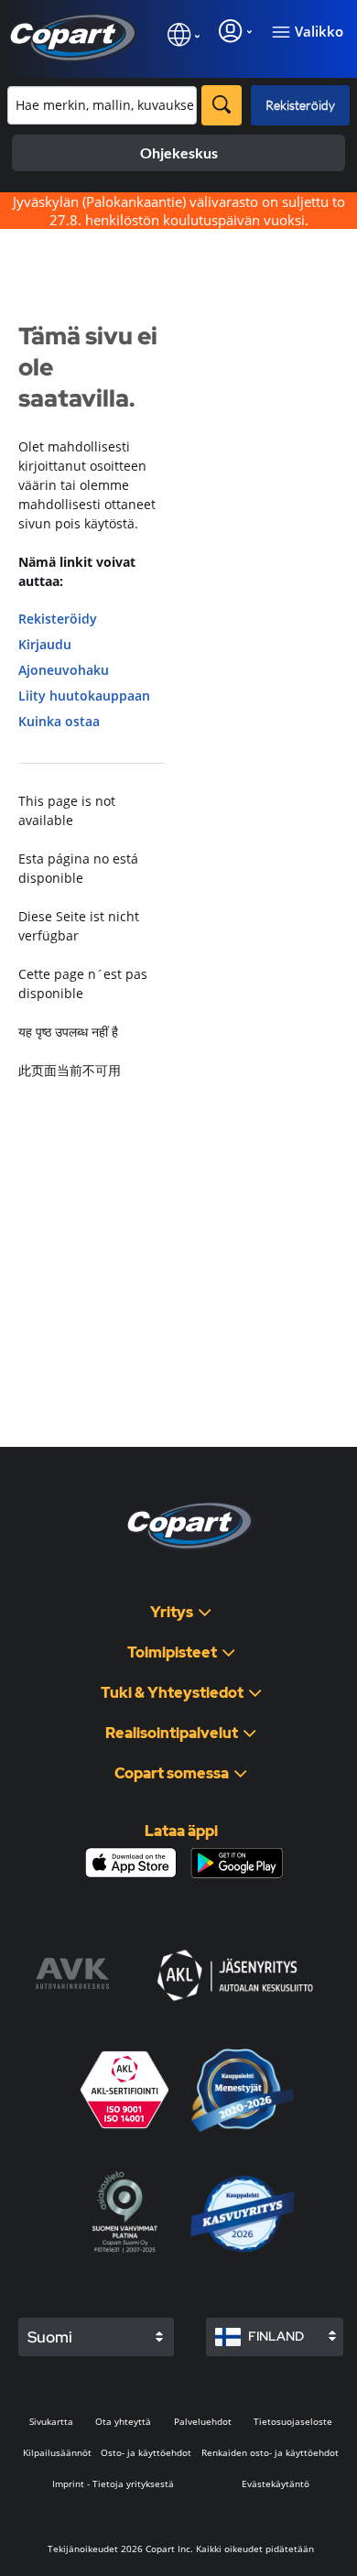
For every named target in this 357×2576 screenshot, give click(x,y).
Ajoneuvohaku (64, 670)
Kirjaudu (45, 644)
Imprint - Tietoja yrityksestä (113, 2484)
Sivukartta (51, 2421)
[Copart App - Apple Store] (131, 1863)
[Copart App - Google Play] (237, 1863)
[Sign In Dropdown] (235, 31)
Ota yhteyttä (123, 2421)
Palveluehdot (203, 2421)
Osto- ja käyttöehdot (146, 2452)
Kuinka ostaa (59, 721)
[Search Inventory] (222, 105)
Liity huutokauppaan (84, 696)
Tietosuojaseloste (293, 2421)
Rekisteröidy (300, 105)
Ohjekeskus (179, 152)
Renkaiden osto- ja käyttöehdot (270, 2452)
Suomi (50, 2337)
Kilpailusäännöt (57, 2452)
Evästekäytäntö (276, 2484)
